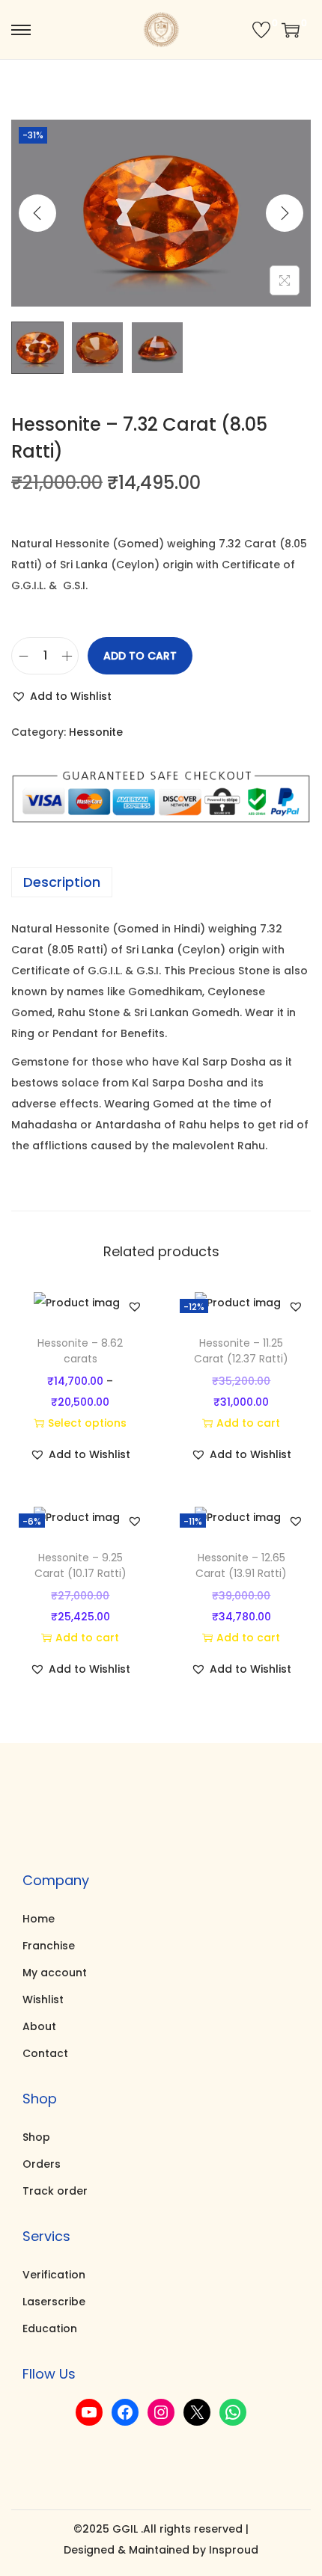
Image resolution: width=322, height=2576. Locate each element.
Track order (55, 2191)
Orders (42, 2164)
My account (55, 1973)
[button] (61, 696)
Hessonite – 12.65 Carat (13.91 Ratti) (241, 1565)
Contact (45, 2053)
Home (39, 1919)
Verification (54, 2275)
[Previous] (37, 213)
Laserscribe (54, 2302)
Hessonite (96, 732)
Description (62, 882)
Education (50, 2328)
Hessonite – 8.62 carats (80, 1351)
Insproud (234, 2550)
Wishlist (43, 1999)
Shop (36, 2137)
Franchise (49, 1946)
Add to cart (140, 656)
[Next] (285, 213)
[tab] (161, 882)
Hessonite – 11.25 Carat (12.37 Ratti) (241, 1351)
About (39, 2026)
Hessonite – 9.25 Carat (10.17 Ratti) (80, 1565)
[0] (261, 30)
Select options (87, 1423)
